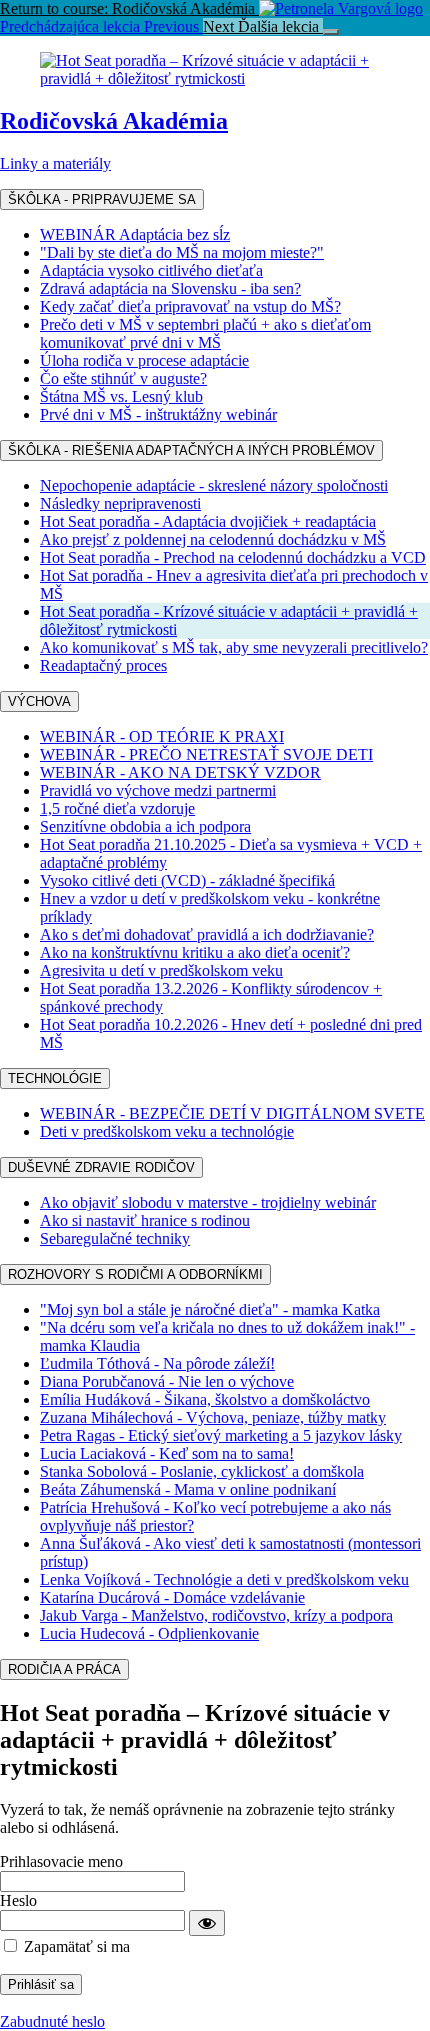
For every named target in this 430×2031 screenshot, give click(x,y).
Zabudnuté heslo (52, 2021)
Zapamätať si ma (75, 1946)
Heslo (18, 1900)
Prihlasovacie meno (61, 1861)
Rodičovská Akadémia (114, 121)
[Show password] (207, 1923)
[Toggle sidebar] (331, 32)
